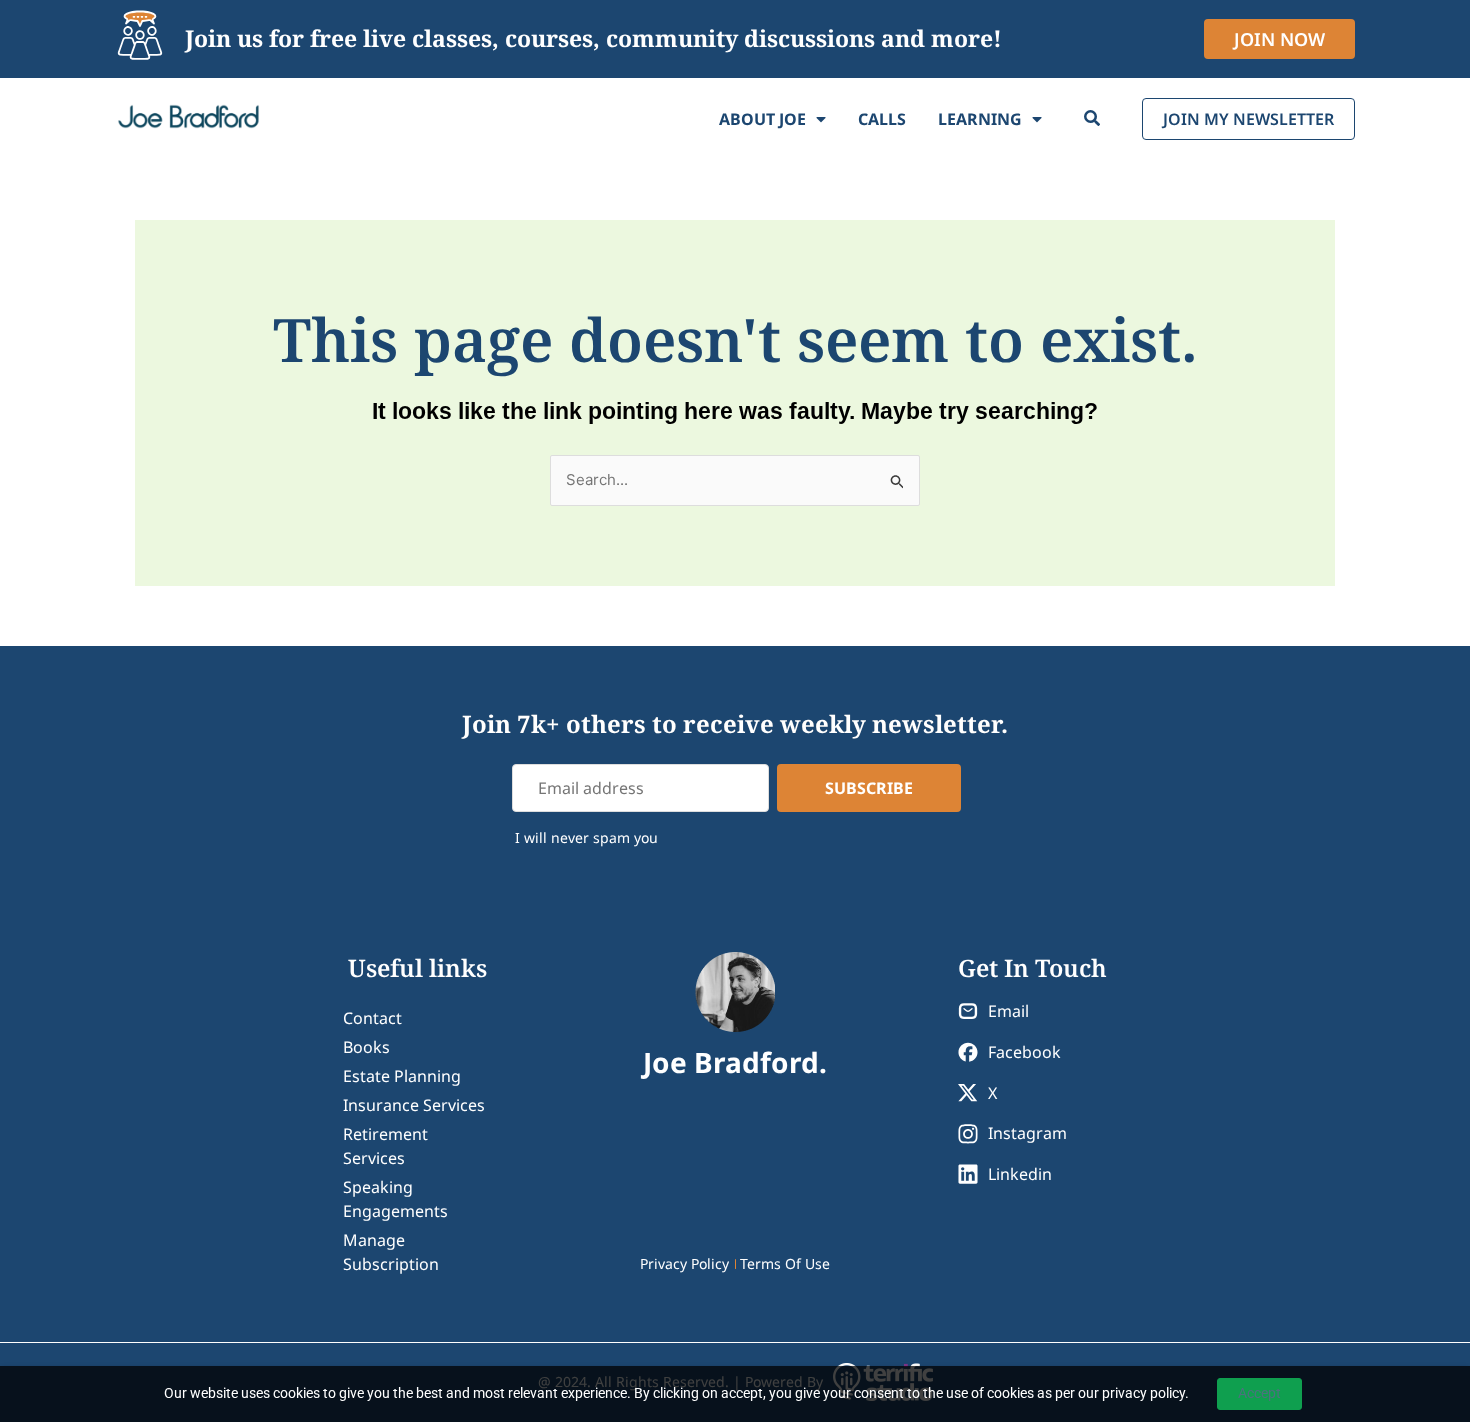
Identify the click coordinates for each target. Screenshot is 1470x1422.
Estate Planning (402, 1076)
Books (366, 1047)
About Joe (762, 119)
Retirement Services (385, 1146)
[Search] (1092, 119)
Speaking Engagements (395, 1199)
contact (372, 1018)
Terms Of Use (785, 1263)
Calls (882, 119)
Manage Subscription (391, 1252)
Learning (980, 119)
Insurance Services (414, 1105)
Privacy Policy (684, 1263)
